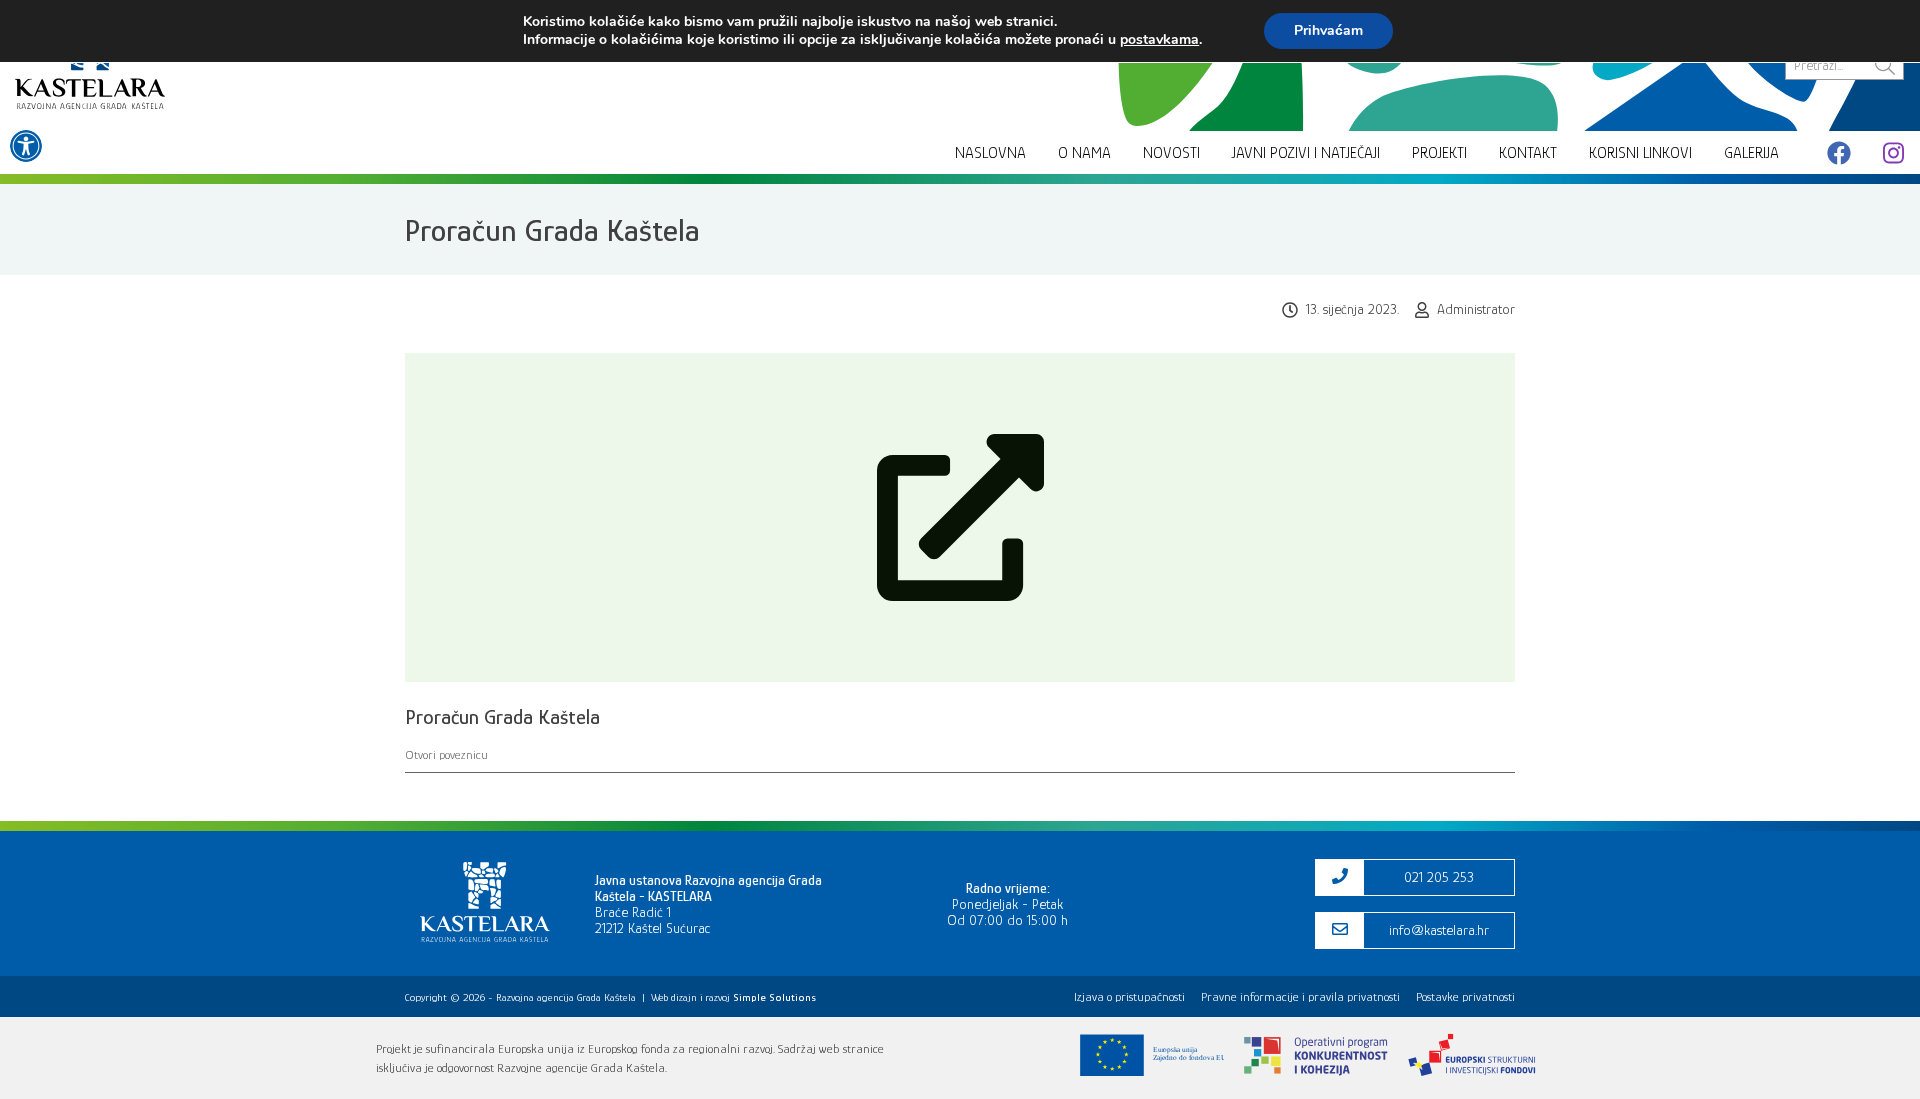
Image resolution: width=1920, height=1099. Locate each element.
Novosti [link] (1171, 153)
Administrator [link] (1476, 309)
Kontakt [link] (1528, 153)
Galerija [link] (1751, 153)
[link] (26, 146)
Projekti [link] (1439, 153)
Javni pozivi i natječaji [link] (1306, 153)
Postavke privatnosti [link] (1465, 996)
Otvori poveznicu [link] (446, 754)
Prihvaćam (1328, 30)
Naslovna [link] (990, 153)
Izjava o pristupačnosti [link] (1129, 996)
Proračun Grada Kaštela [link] (502, 717)
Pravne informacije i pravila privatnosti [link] (1300, 996)
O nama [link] (1084, 153)
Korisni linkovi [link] (1640, 153)
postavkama (1159, 40)
